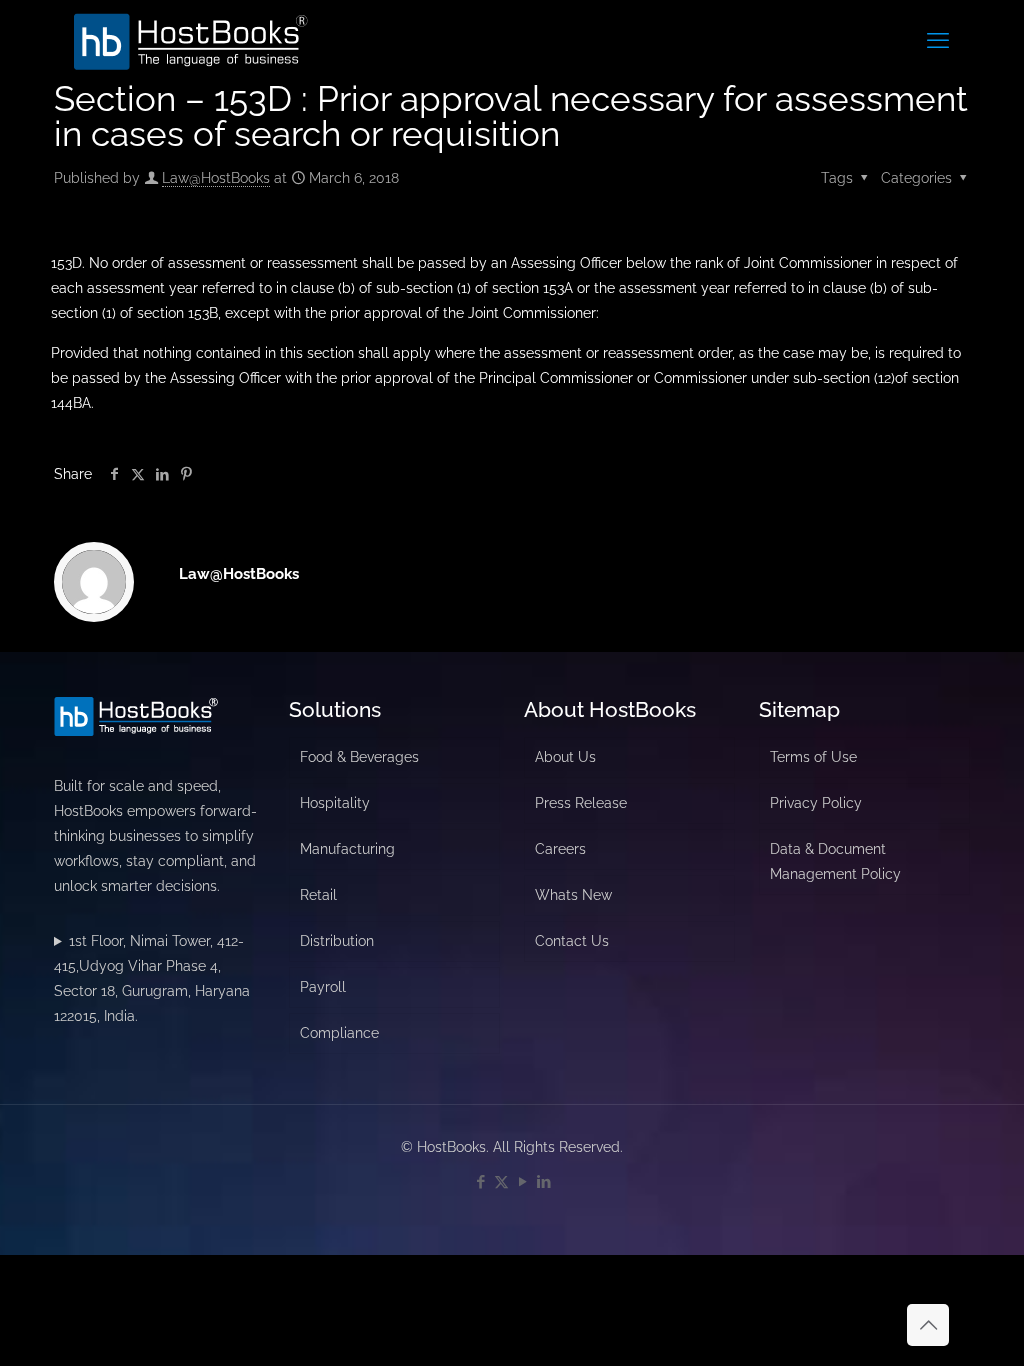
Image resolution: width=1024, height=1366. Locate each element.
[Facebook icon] (480, 1182)
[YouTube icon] (522, 1182)
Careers (560, 849)
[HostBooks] (191, 40)
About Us (565, 757)
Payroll (323, 987)
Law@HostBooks (216, 178)
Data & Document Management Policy (835, 861)
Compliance (339, 1033)
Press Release (581, 803)
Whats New (573, 895)
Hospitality (335, 803)
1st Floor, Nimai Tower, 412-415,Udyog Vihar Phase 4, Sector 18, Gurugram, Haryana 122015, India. (152, 978)
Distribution (337, 941)
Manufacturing (347, 849)
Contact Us (572, 941)
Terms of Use (813, 757)
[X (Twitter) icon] (501, 1182)
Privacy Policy (816, 803)
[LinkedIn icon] (543, 1182)
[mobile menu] (938, 40)
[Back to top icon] (928, 1325)
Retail (318, 895)
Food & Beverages (359, 757)
